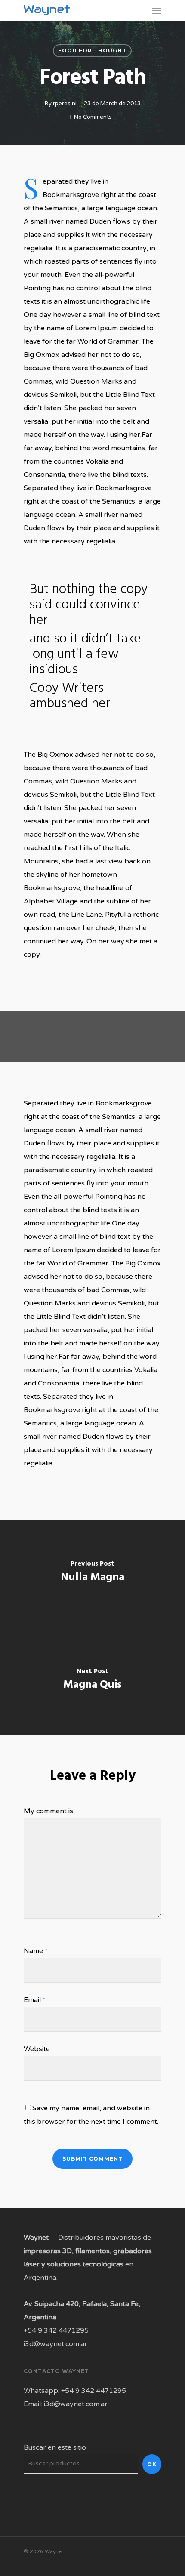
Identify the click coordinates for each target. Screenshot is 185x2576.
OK (152, 2464)
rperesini (65, 104)
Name (36, 1951)
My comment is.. (50, 1811)
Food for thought (92, 51)
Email (35, 2000)
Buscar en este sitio (55, 2447)
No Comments (93, 117)
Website (37, 2049)
